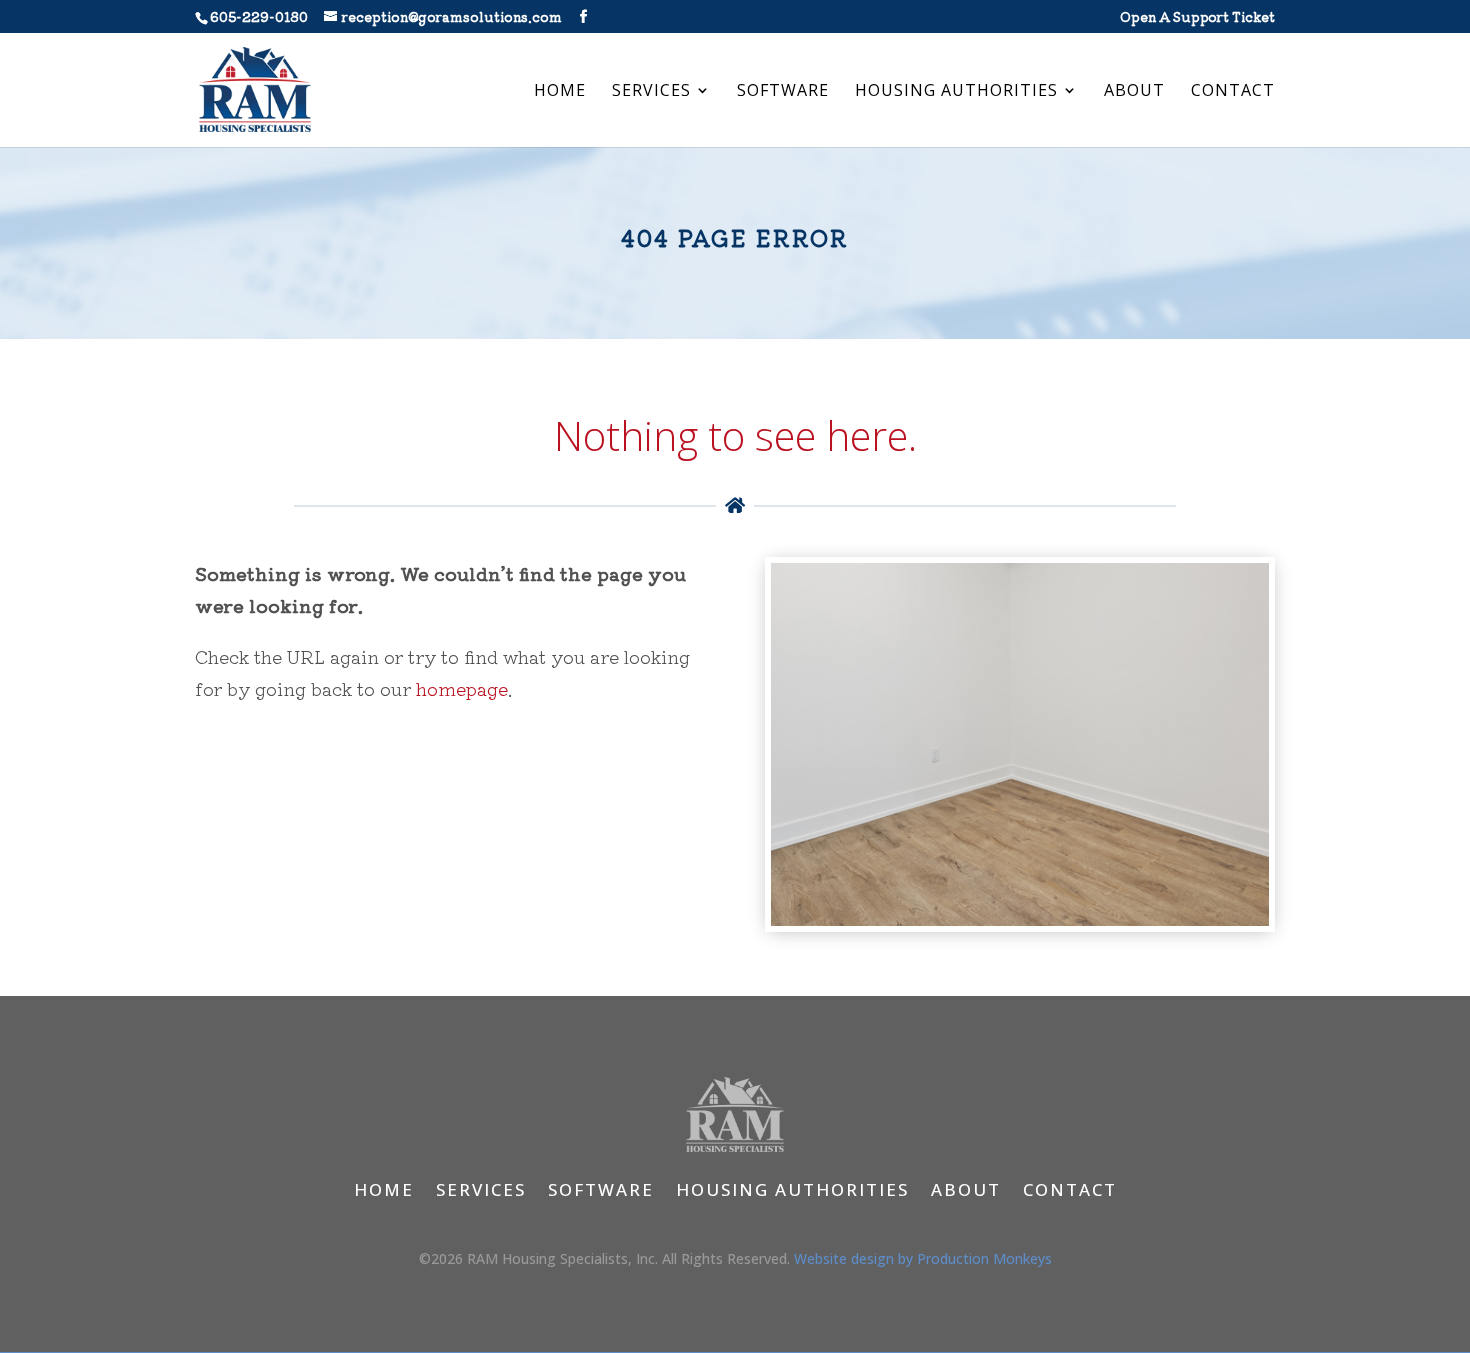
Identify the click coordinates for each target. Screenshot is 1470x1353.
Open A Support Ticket (1197, 18)
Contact (1233, 92)
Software (783, 92)
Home (560, 92)
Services (651, 92)
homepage (462, 688)
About (1134, 92)
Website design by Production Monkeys (923, 1258)
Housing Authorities (956, 92)
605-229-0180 (259, 16)
